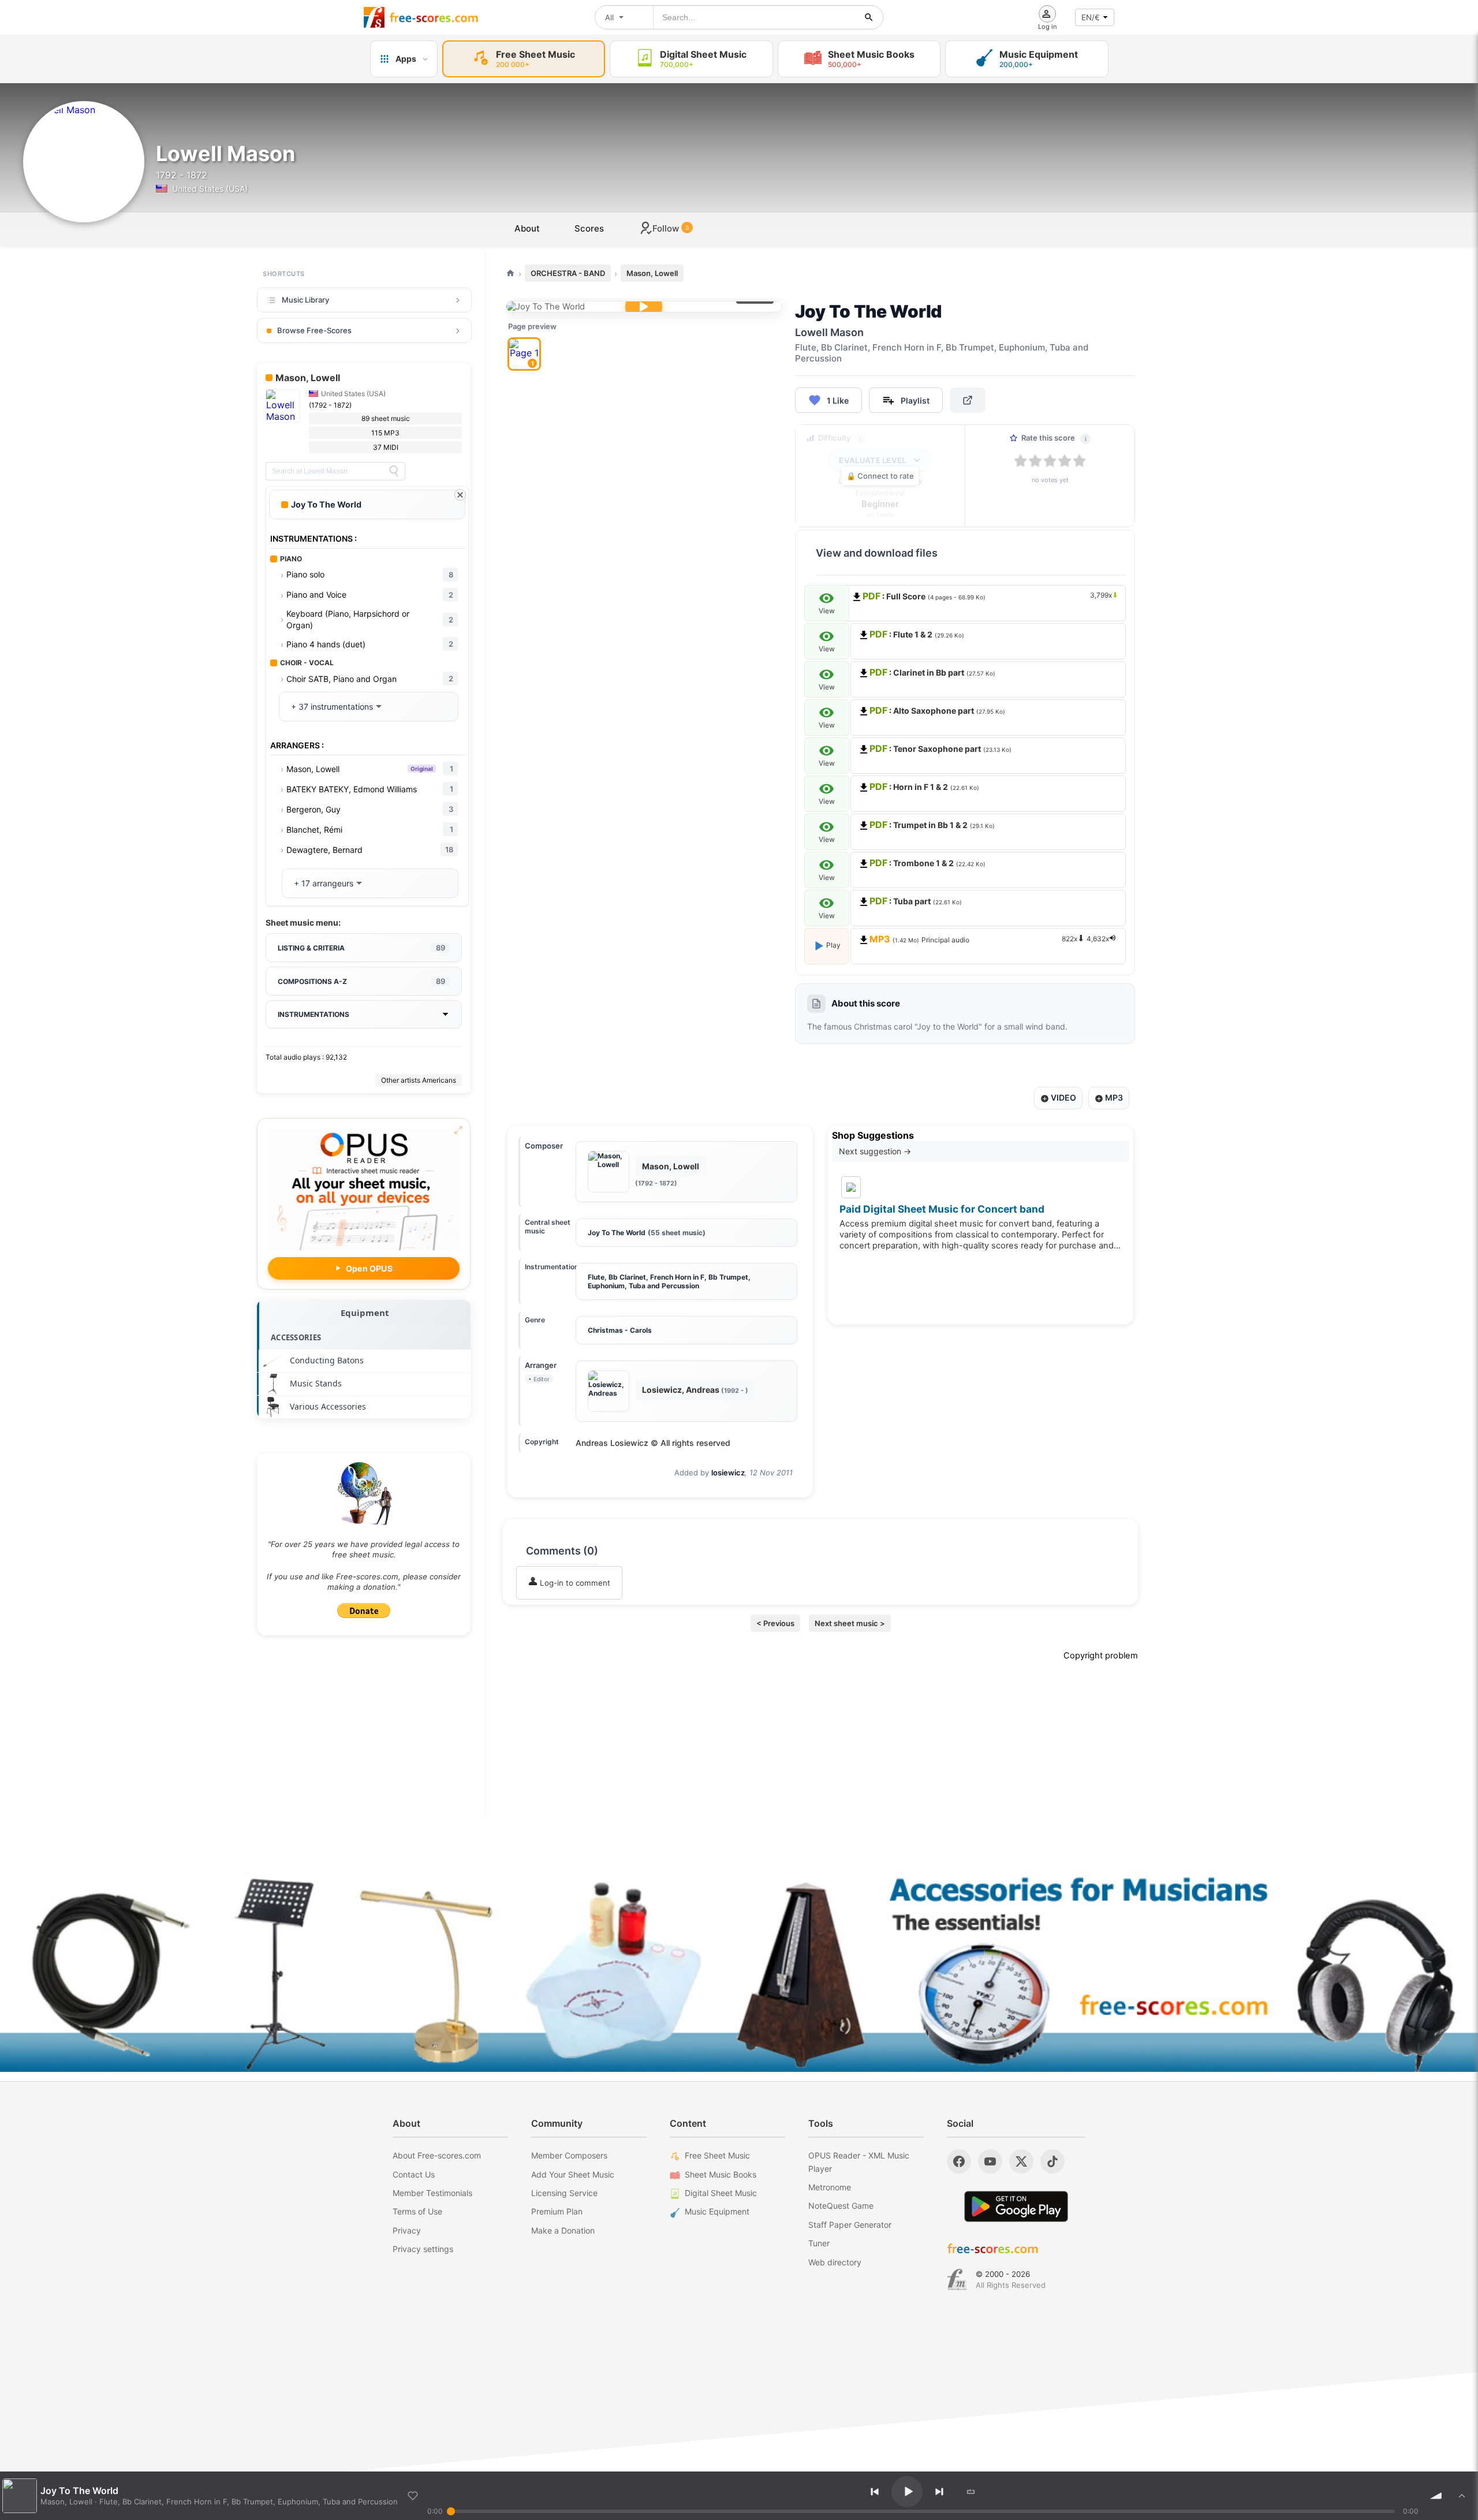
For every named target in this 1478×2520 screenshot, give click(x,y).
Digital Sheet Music (721, 2193)
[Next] (939, 2492)
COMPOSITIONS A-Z (361, 981)
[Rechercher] (869, 17)
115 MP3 (385, 433)
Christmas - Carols (620, 1330)
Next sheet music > (850, 1623)
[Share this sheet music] (968, 400)
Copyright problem (1101, 1656)
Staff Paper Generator (850, 2225)
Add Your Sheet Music (573, 2174)
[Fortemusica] (957, 2280)
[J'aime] (413, 2496)
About (527, 228)
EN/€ (1091, 17)
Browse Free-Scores (314, 330)
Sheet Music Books (721, 2174)
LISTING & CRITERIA (361, 948)
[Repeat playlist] (971, 2492)
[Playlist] (1462, 2496)
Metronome (830, 2187)
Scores (589, 228)
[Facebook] (959, 2161)
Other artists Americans (419, 1080)
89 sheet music (386, 418)
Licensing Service (564, 2193)
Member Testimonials (432, 2193)
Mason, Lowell (652, 273)
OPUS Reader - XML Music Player (859, 2162)
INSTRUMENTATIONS (313, 1014)
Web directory (835, 2262)
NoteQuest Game (841, 2206)
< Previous (775, 1623)
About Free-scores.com (437, 2155)
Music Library (305, 300)
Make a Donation (563, 2230)
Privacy (407, 2230)
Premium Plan (557, 2211)
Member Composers (569, 2155)
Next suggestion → (875, 1151)
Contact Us (414, 2174)
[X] (1021, 2161)
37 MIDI (386, 447)
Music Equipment (717, 2211)
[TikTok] (1052, 2161)
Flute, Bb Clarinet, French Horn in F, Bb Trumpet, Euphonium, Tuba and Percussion (669, 1281)
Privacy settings (423, 2249)
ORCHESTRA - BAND (568, 273)
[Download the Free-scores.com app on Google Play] (1016, 2206)
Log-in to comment (574, 1583)
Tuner (819, 2243)
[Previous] (875, 2492)
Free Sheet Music (717, 2155)
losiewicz (728, 1473)
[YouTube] (990, 2161)
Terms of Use (417, 2211)
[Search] (394, 471)
